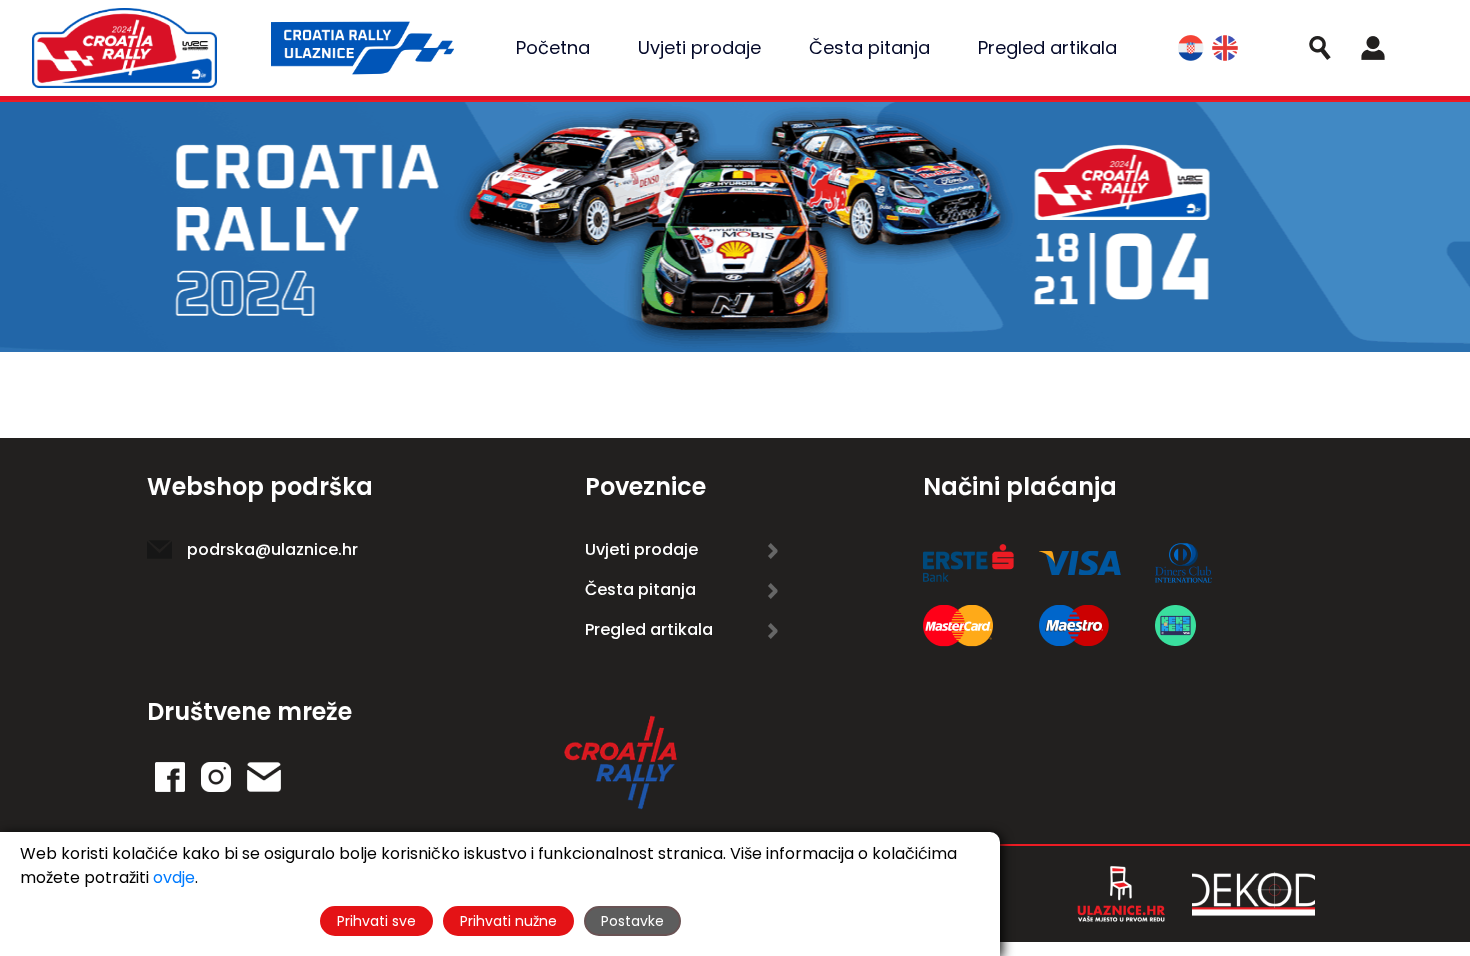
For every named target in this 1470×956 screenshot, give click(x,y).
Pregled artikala (1047, 47)
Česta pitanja (869, 47)
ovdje (174, 877)
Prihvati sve (376, 921)
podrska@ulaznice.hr (272, 549)
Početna (553, 47)
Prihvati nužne (508, 921)
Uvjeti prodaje (699, 47)
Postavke (632, 921)
